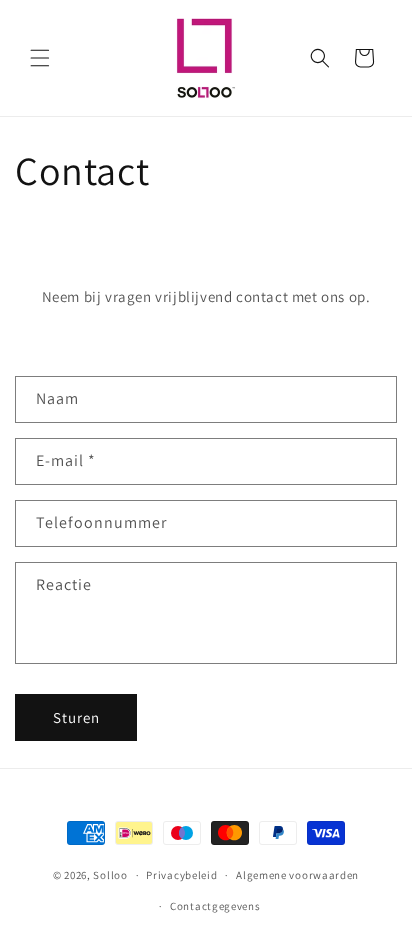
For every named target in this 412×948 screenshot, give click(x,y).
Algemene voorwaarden (297, 875)
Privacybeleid (181, 875)
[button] (40, 58)
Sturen (76, 717)
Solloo (110, 875)
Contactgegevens (215, 906)
